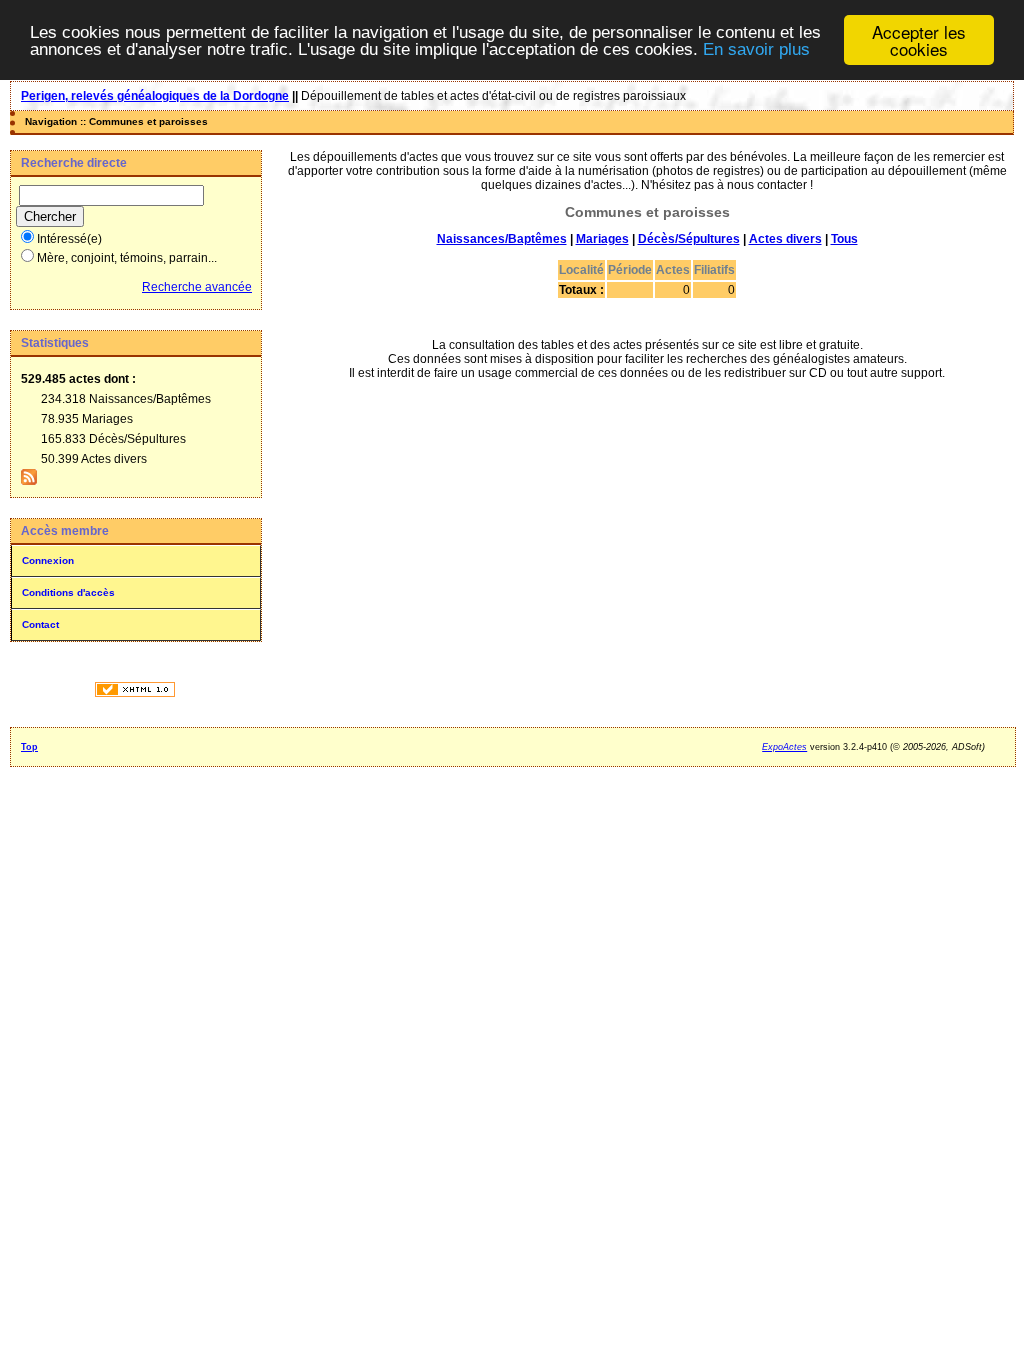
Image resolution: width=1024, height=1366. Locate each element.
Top (29, 747)
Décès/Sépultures (689, 239)
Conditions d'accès (68, 592)
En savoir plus (756, 49)
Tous (844, 239)
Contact (40, 624)
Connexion (48, 560)
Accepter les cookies (919, 40)
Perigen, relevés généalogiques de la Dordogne (155, 96)
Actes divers (785, 239)
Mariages (602, 239)
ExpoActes (784, 747)
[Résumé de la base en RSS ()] (29, 481)
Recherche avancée (197, 287)
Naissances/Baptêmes (502, 239)
